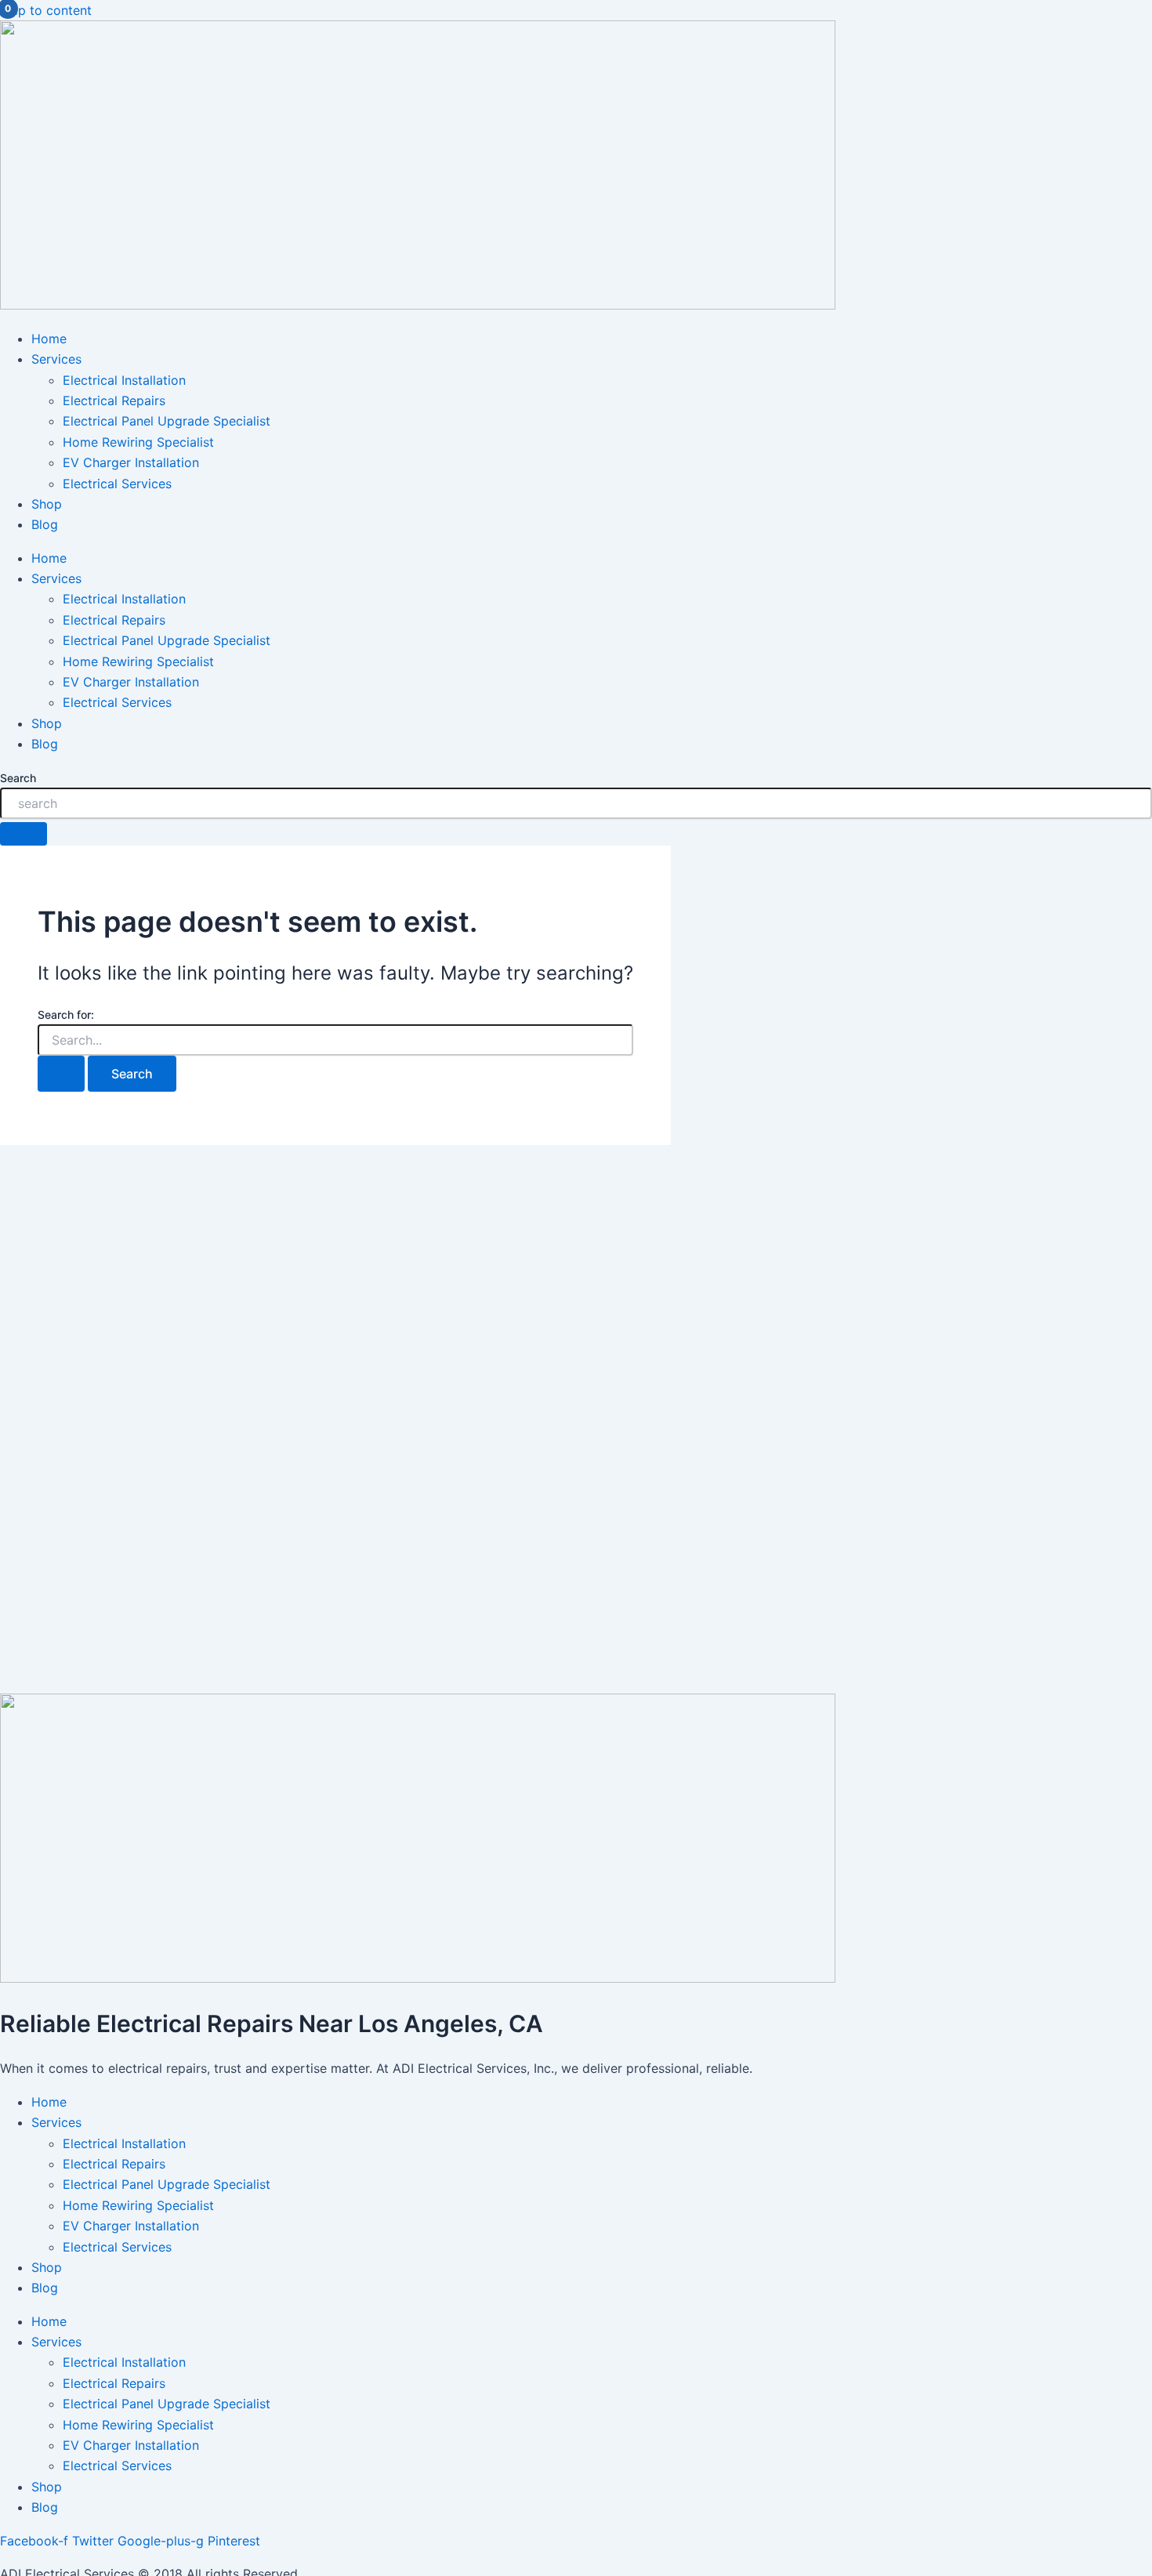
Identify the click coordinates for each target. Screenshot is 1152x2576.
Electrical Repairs (114, 400)
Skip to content (46, 10)
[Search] (24, 834)
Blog (45, 524)
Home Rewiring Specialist (138, 442)
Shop (47, 504)
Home (49, 339)
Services (56, 359)
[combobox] (576, 803)
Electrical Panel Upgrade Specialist (167, 421)
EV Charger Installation (131, 462)
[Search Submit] (61, 1074)
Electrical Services (117, 484)
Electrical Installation (124, 380)
